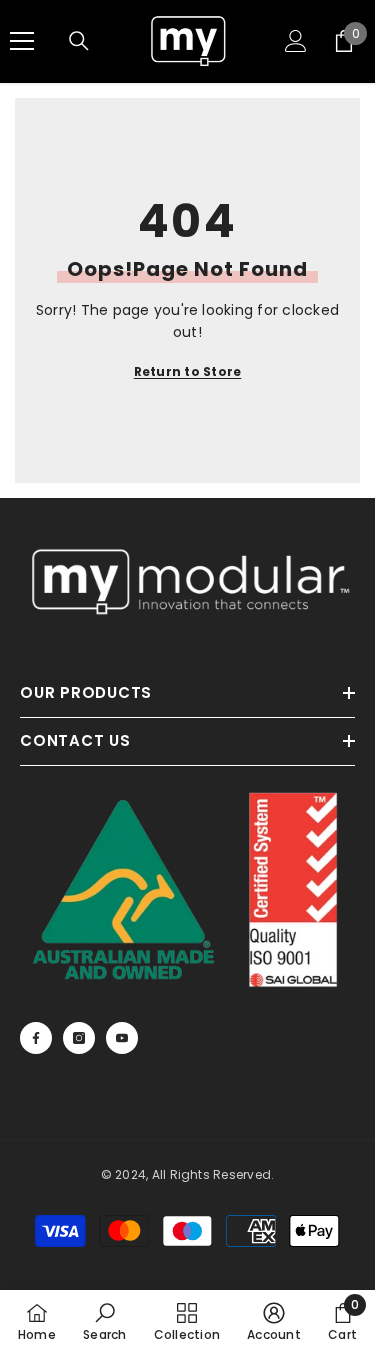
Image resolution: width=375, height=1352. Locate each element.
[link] (104, 1321)
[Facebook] (36, 1038)
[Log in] (296, 41)
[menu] (22, 41)
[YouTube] (122, 1038)
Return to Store (188, 371)
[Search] (79, 41)
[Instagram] (79, 1038)
